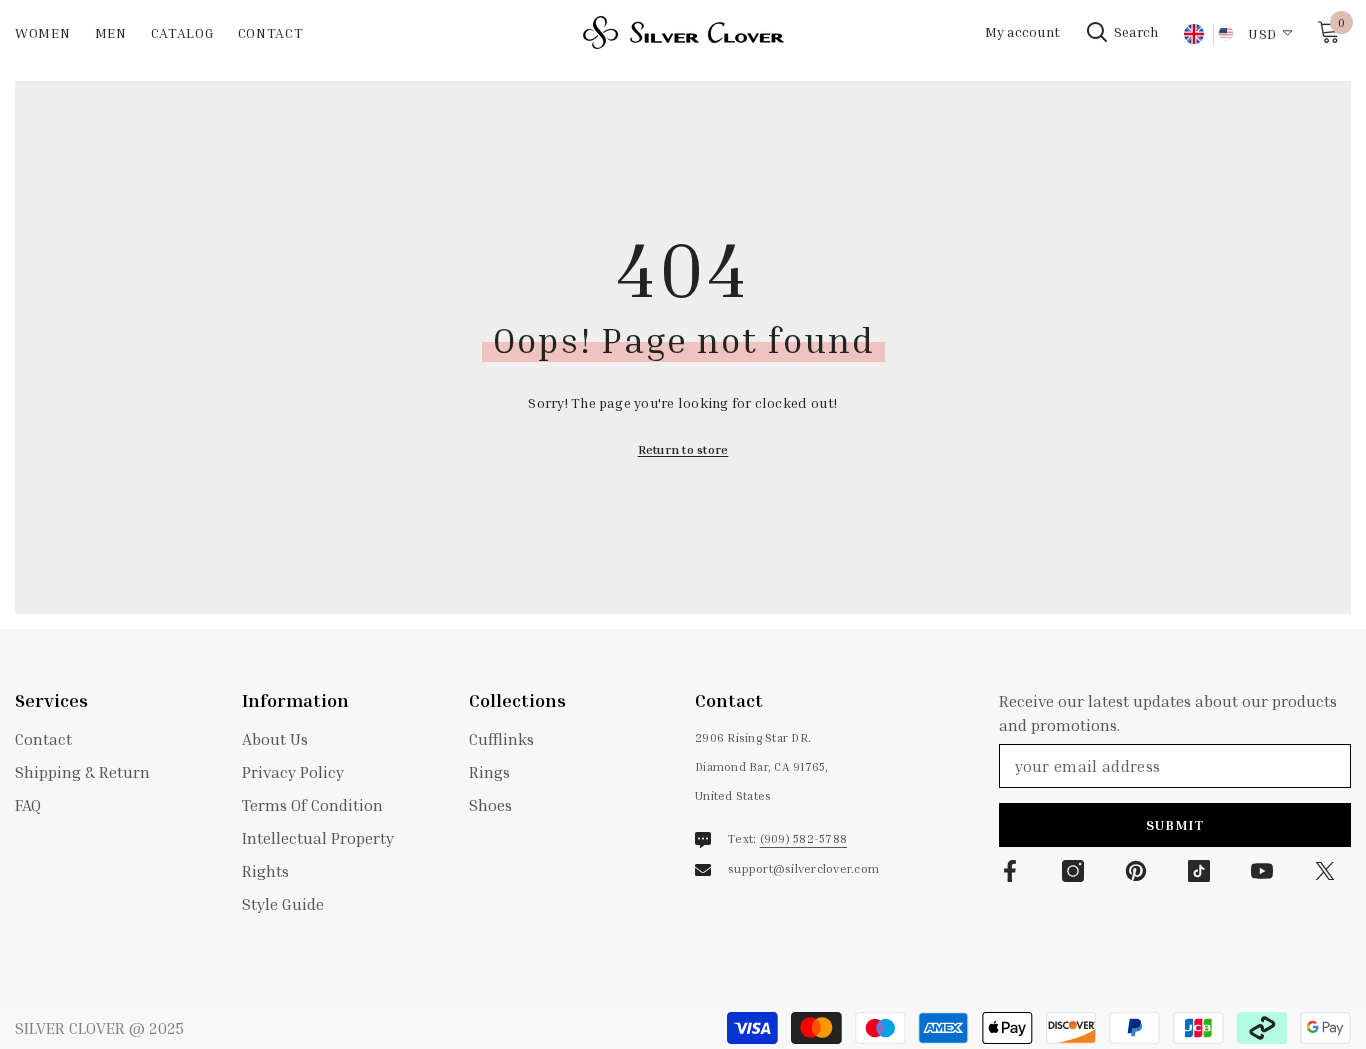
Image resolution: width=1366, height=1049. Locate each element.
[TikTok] (1199, 871)
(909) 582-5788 (803, 838)
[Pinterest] (1136, 871)
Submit (1175, 824)
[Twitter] (1325, 871)
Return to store (683, 449)
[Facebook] (1010, 871)
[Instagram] (1073, 871)
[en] (1193, 34)
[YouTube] (1262, 871)
